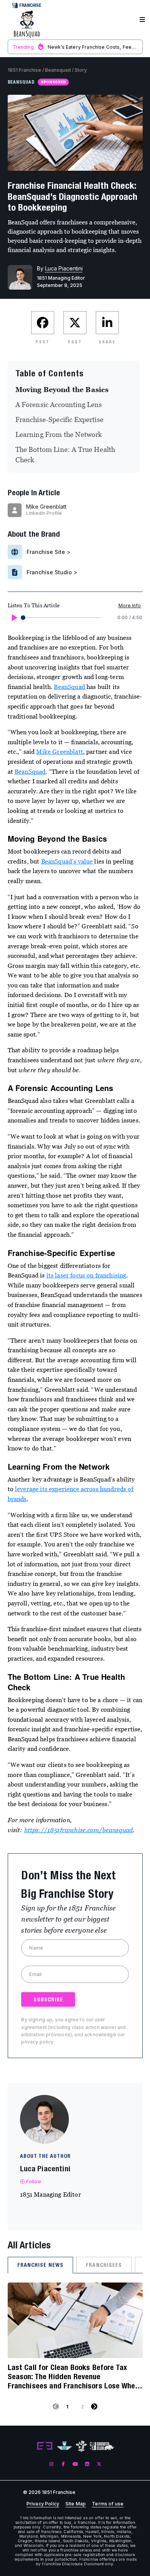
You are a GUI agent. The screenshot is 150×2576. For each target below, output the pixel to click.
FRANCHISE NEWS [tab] (41, 2265)
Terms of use (108, 2504)
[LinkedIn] (87, 2464)
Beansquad (58, 70)
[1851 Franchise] (27, 24)
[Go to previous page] (56, 2406)
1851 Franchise (24, 70)
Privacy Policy (43, 2504)
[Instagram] (51, 2464)
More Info (130, 606)
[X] (99, 2464)
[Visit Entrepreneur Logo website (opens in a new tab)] (45, 2446)
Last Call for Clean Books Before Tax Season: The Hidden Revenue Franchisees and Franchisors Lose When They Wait (73, 2377)
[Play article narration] (14, 618)
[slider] (23, 618)
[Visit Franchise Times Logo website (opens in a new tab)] (64, 2446)
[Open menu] (142, 20)
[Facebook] (63, 2464)
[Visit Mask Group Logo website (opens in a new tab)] (81, 2446)
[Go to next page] (94, 2406)
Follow (34, 2181)
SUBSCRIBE (48, 1999)
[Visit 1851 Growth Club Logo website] (102, 2446)
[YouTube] (75, 2464)
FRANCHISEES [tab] (104, 2265)
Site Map (76, 2504)
